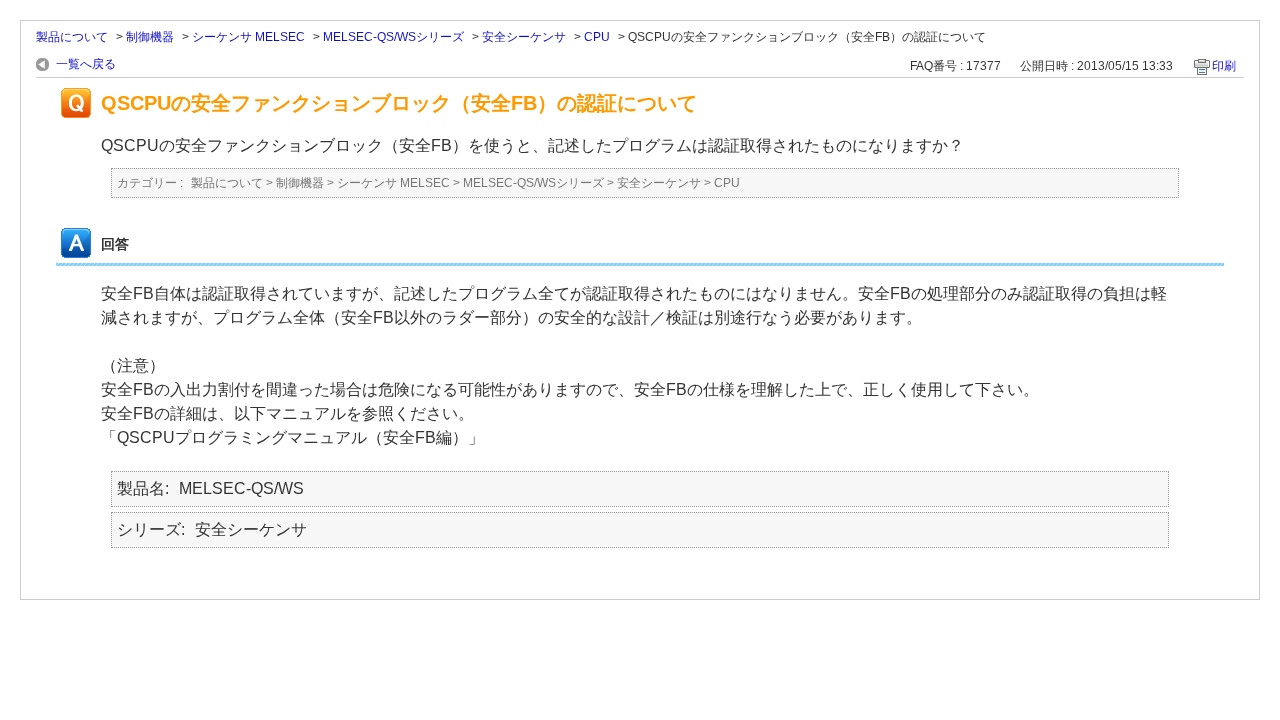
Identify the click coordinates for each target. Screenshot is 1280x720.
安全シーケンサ (524, 37)
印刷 (1224, 66)
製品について (72, 37)
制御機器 (150, 37)
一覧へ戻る (86, 64)
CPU (597, 37)
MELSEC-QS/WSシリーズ (393, 37)
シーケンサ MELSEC (248, 37)
